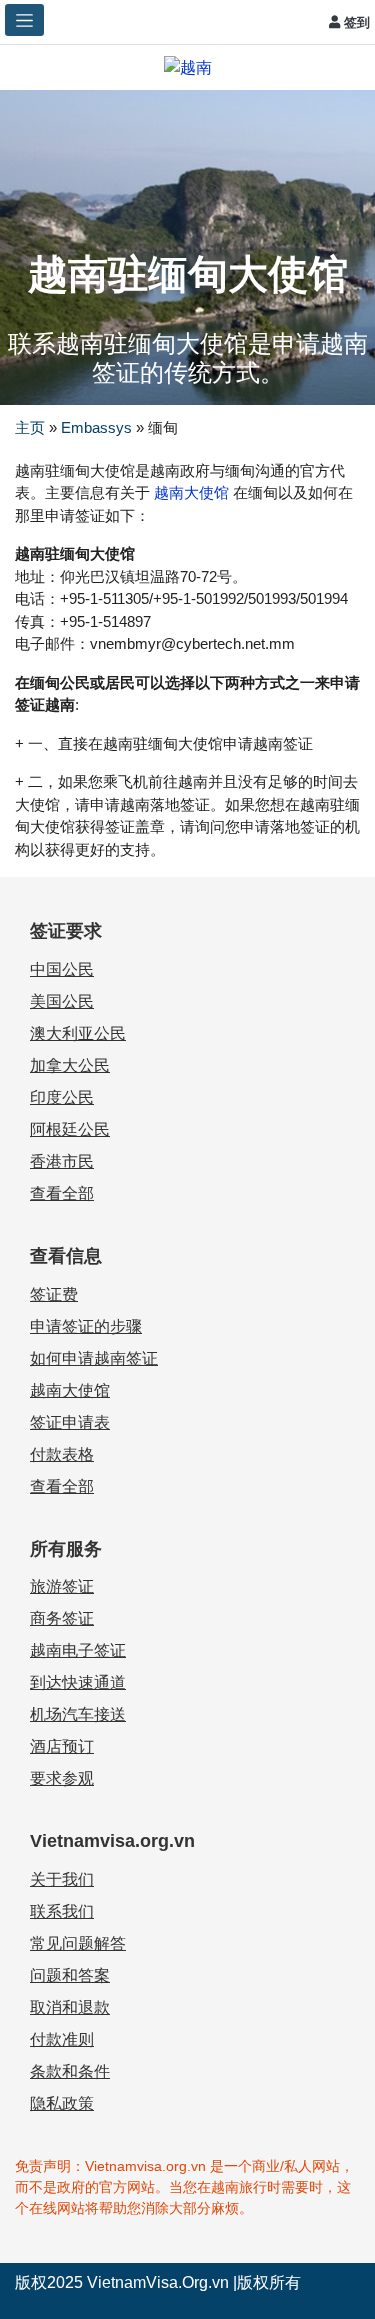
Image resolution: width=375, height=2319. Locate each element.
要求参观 (62, 1778)
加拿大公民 (70, 1065)
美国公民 (62, 1001)
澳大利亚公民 (78, 1033)
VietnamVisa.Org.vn (158, 2282)
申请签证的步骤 (86, 1326)
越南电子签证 (78, 1650)
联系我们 (62, 1911)
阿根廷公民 (70, 1129)
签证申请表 (70, 1422)
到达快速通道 (78, 1682)
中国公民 (62, 969)
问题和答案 (70, 1975)
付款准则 (62, 2039)
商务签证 (62, 1618)
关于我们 (62, 1879)
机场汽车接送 (78, 1714)
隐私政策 (62, 2103)
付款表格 (62, 1454)
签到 (355, 22)
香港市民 (62, 1161)
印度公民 (62, 1097)
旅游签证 (62, 1586)
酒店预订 (62, 1746)
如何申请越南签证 (94, 1358)
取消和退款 (70, 2007)
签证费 (54, 1294)
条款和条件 (70, 2071)
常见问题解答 (78, 1943)
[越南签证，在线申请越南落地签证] (188, 66)
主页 (30, 427)
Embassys (96, 427)
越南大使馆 (189, 492)
